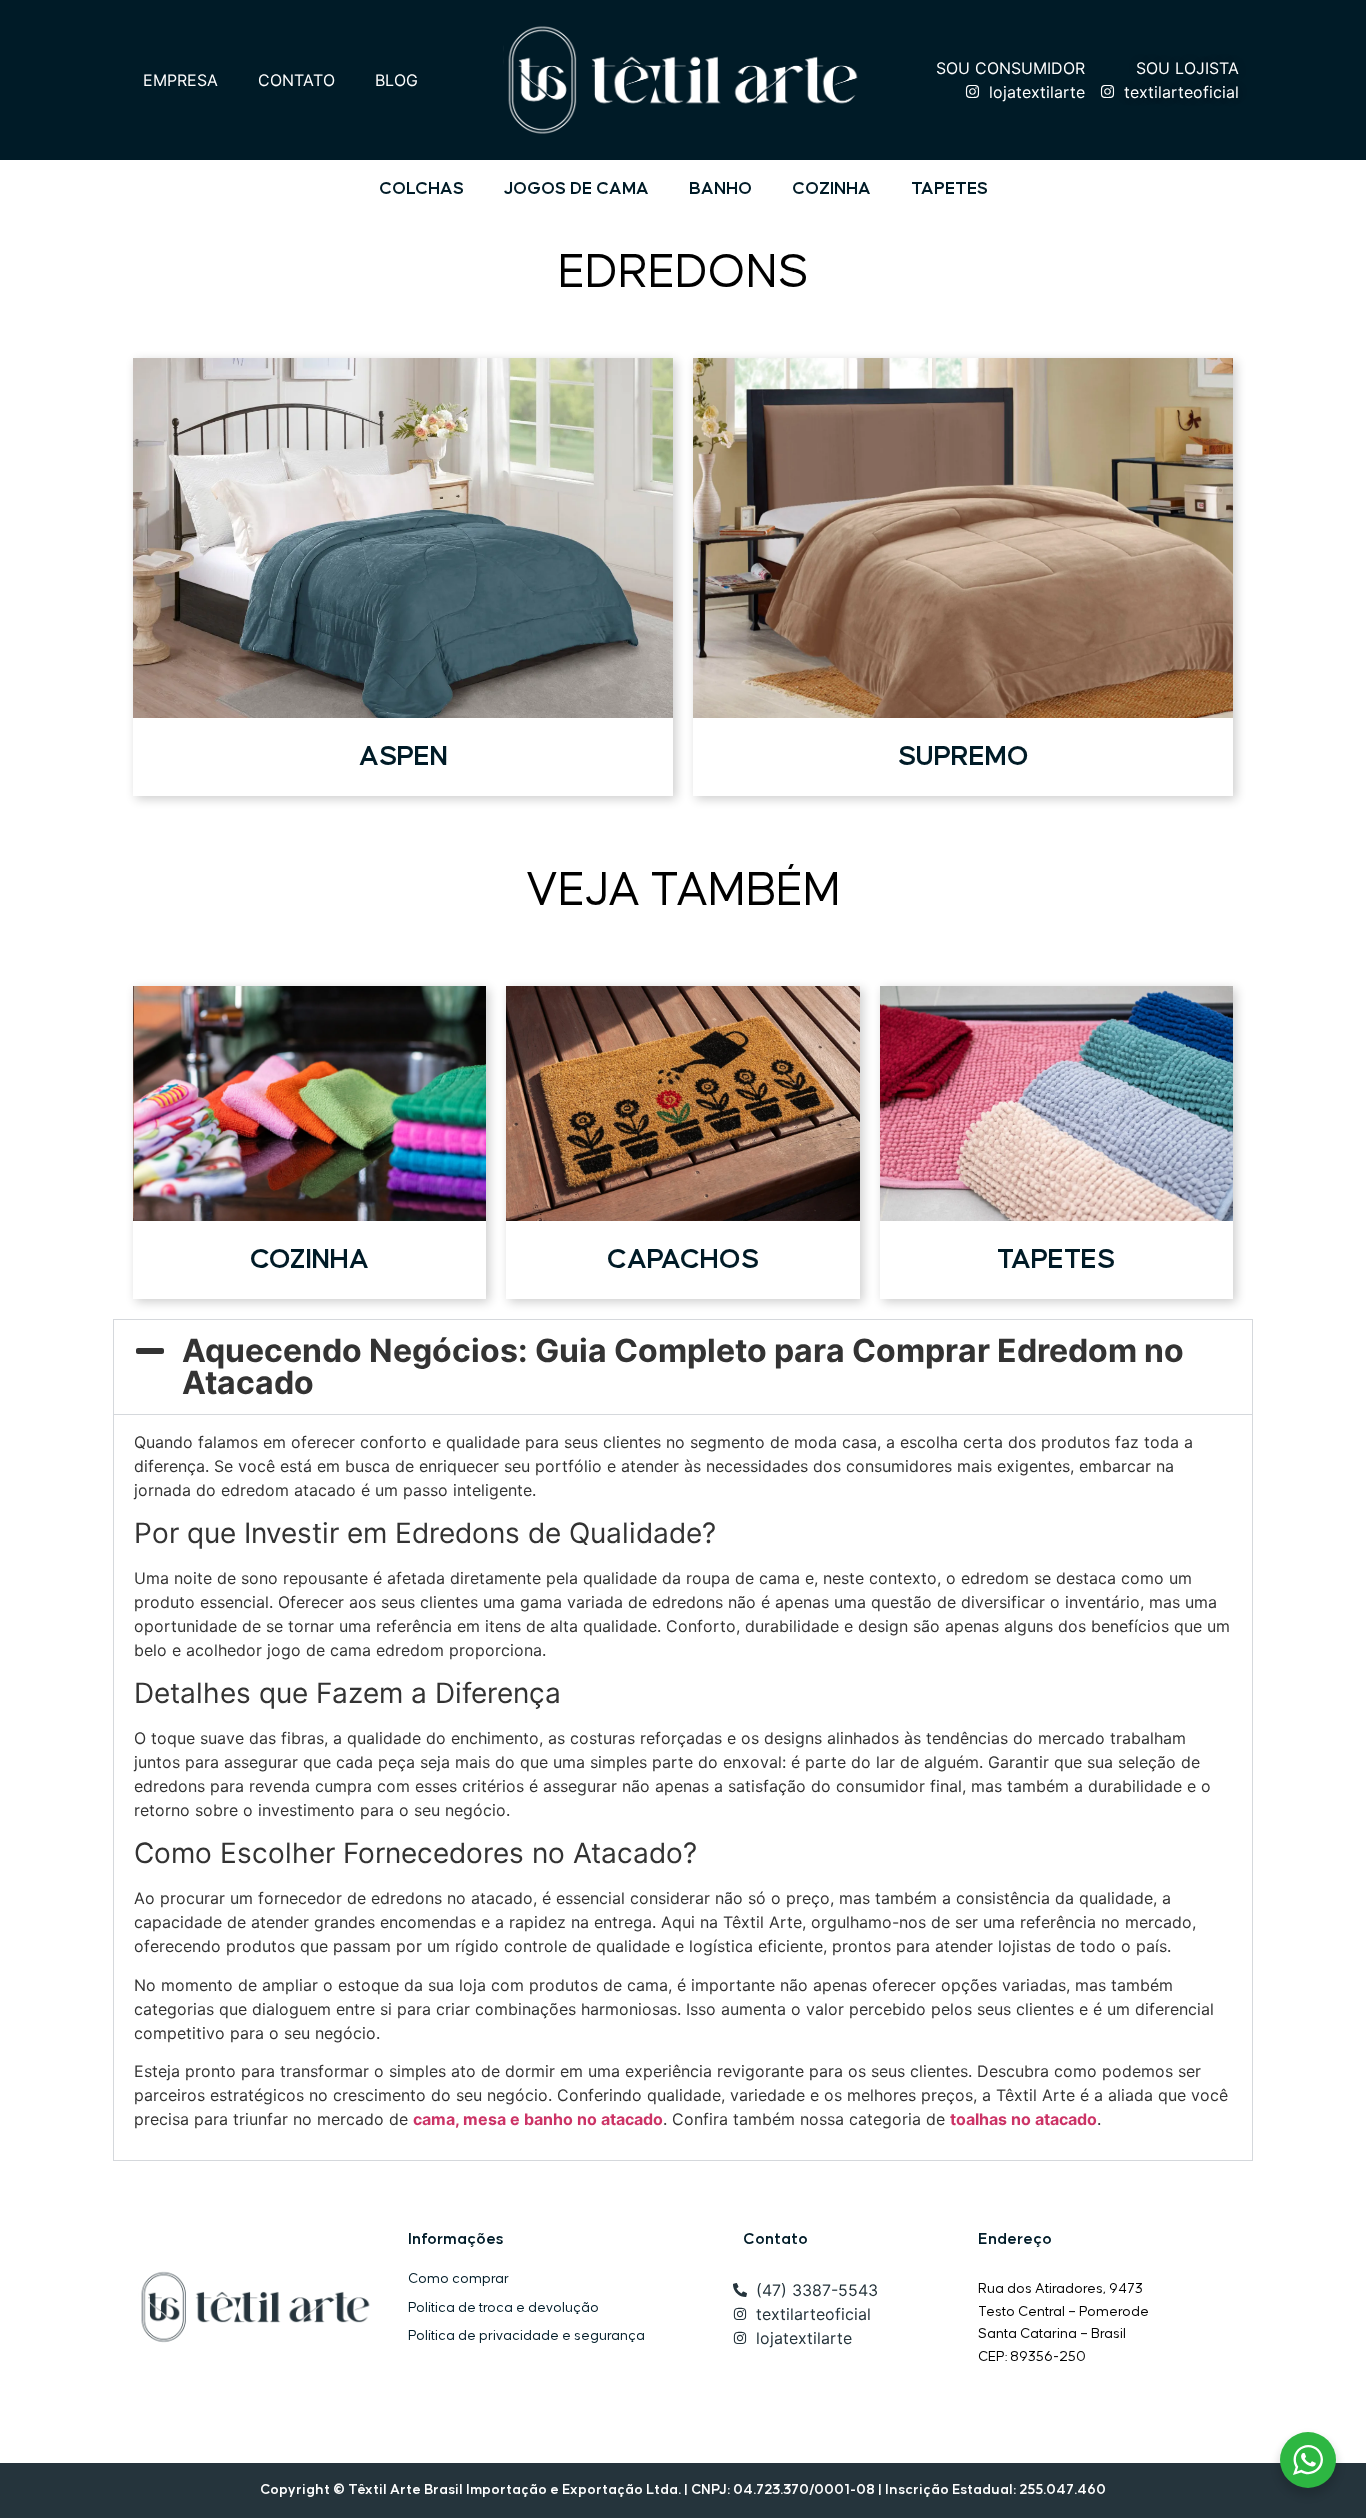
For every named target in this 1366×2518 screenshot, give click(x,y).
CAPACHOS (683, 1259)
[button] (683, 1367)
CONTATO (296, 80)
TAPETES (949, 189)
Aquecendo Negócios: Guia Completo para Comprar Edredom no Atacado (683, 1366)
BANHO (720, 189)
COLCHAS (421, 189)
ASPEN (403, 756)
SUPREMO (963, 756)
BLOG (396, 80)
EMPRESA (180, 80)
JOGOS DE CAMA (576, 189)
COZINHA (831, 189)
